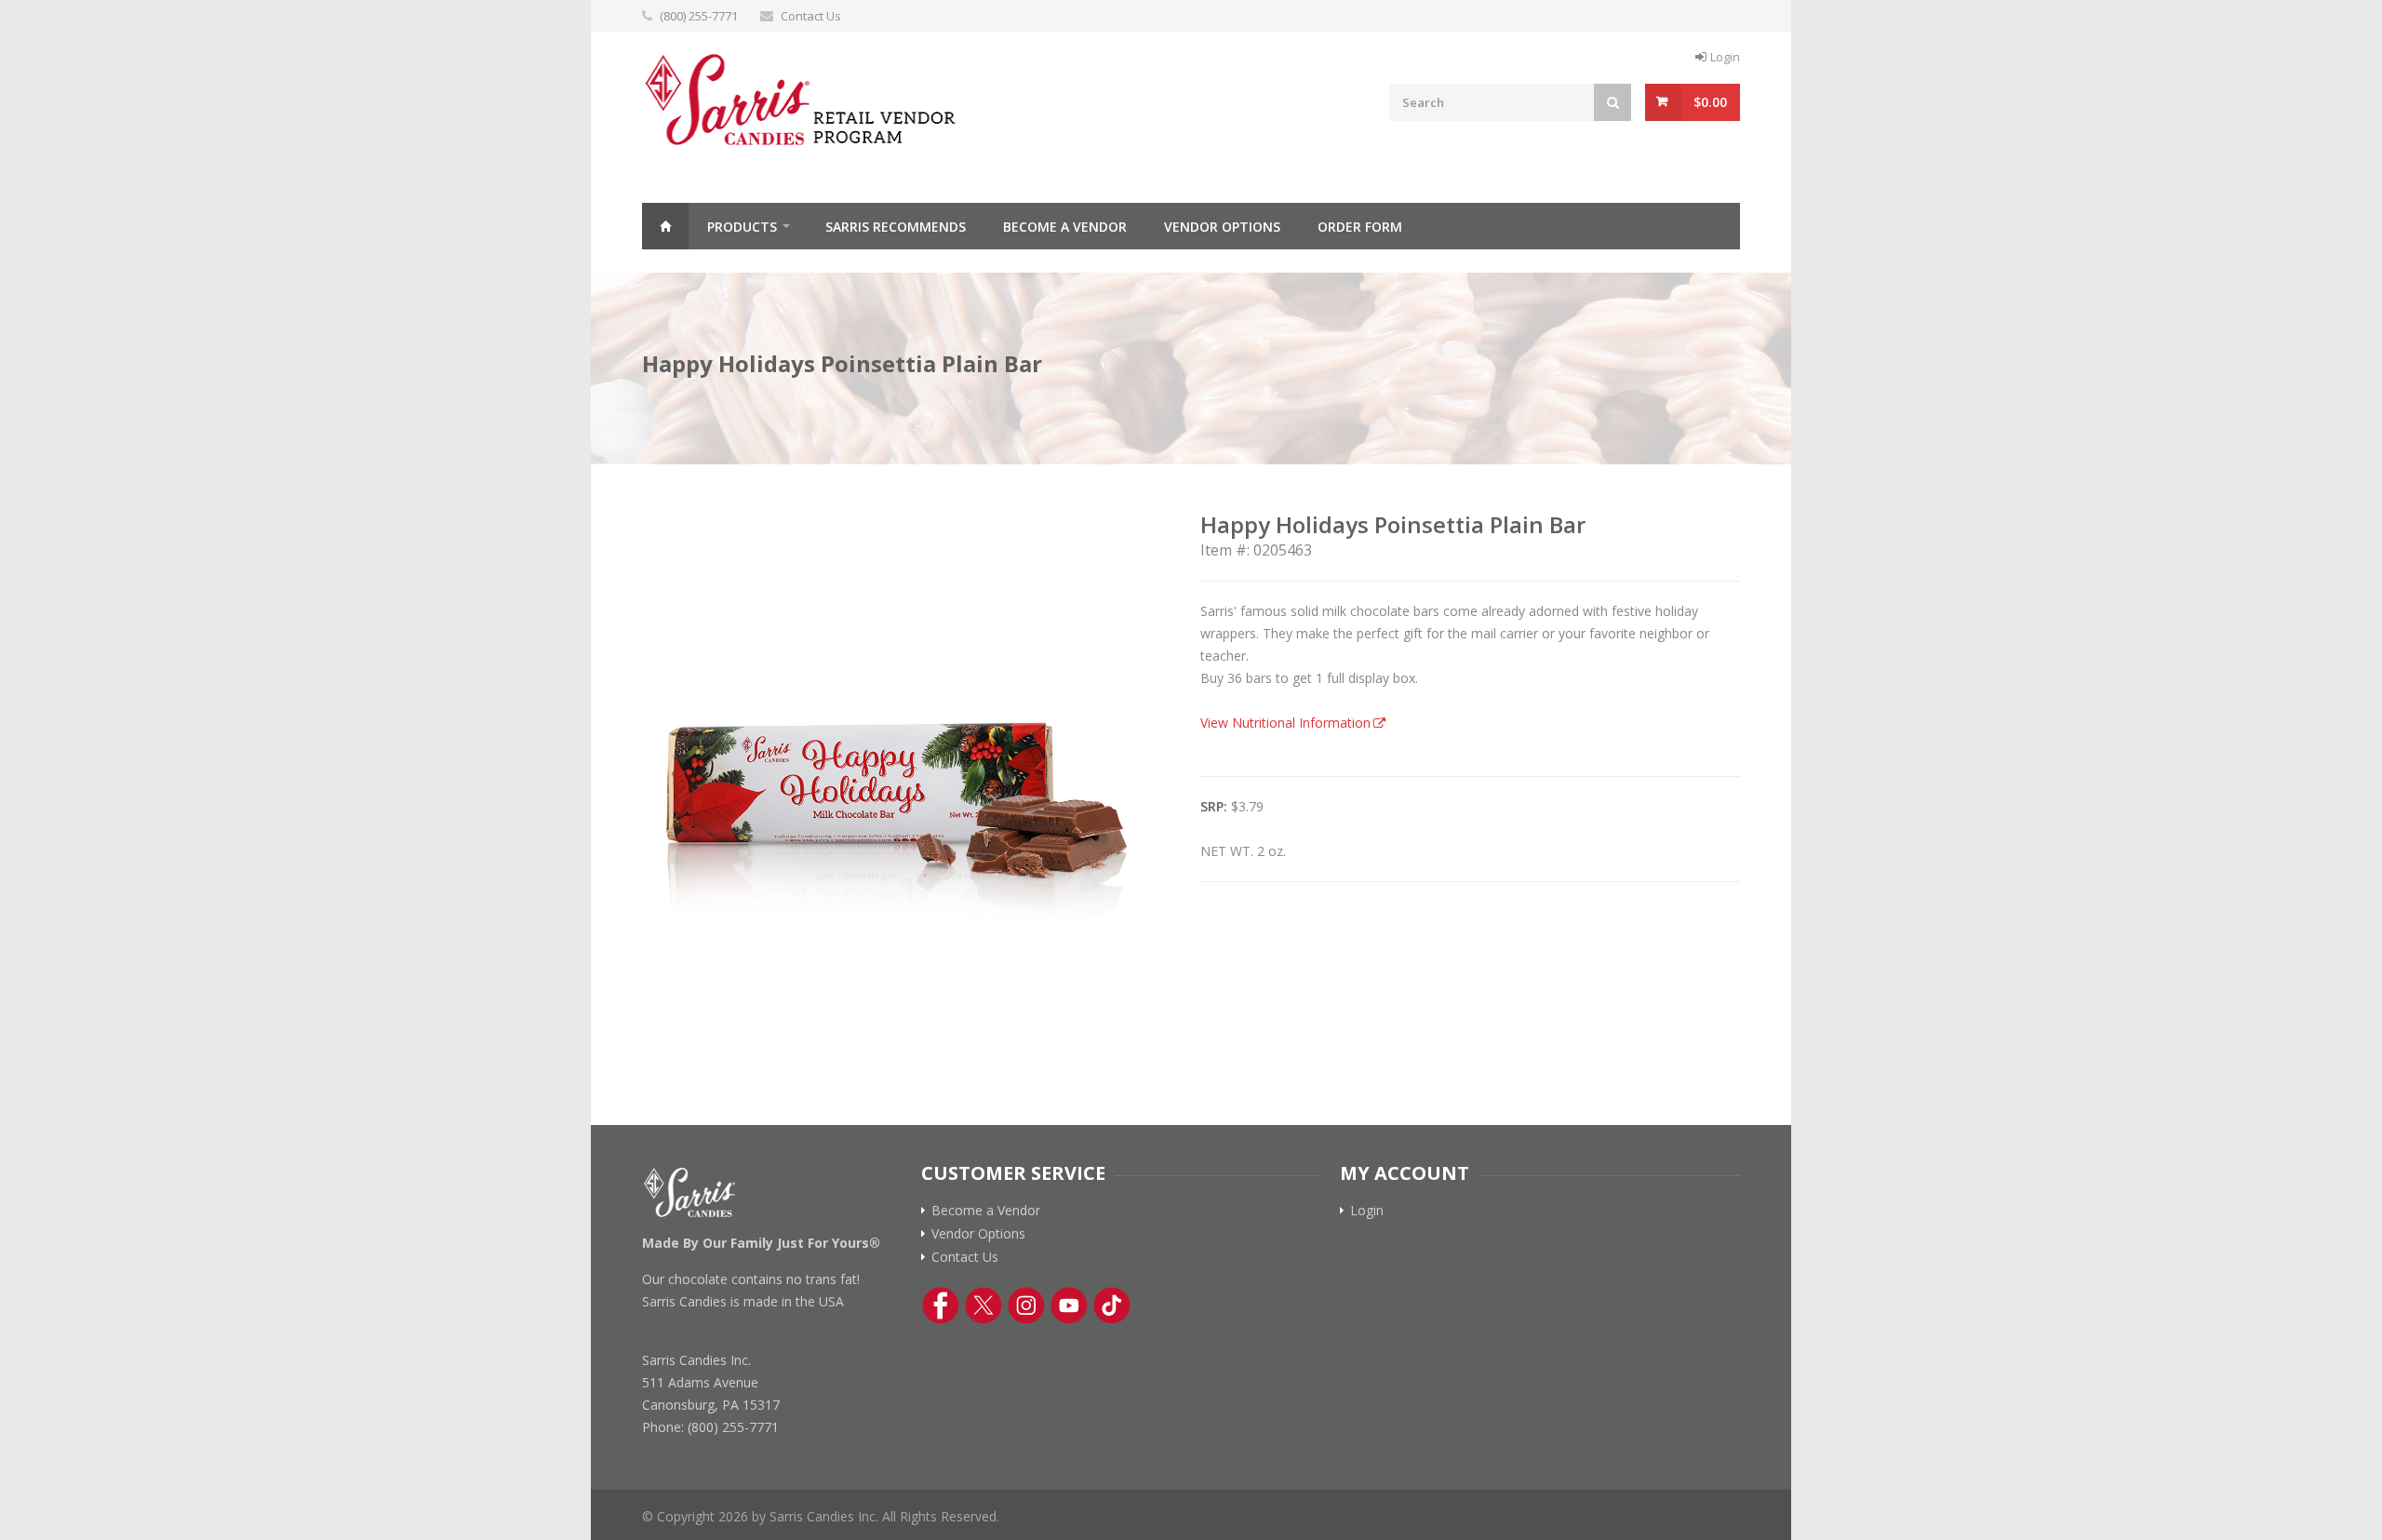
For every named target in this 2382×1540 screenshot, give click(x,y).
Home (665, 226)
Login (1725, 57)
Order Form (1360, 227)
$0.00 (1710, 102)
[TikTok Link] (1112, 1306)
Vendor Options (1222, 227)
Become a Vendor (1065, 227)
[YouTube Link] (1069, 1306)
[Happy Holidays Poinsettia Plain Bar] (903, 771)
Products (742, 227)
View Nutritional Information (1285, 723)
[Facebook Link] (941, 1306)
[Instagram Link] (1026, 1306)
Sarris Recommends (896, 227)
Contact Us (811, 16)
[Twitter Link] (984, 1306)
